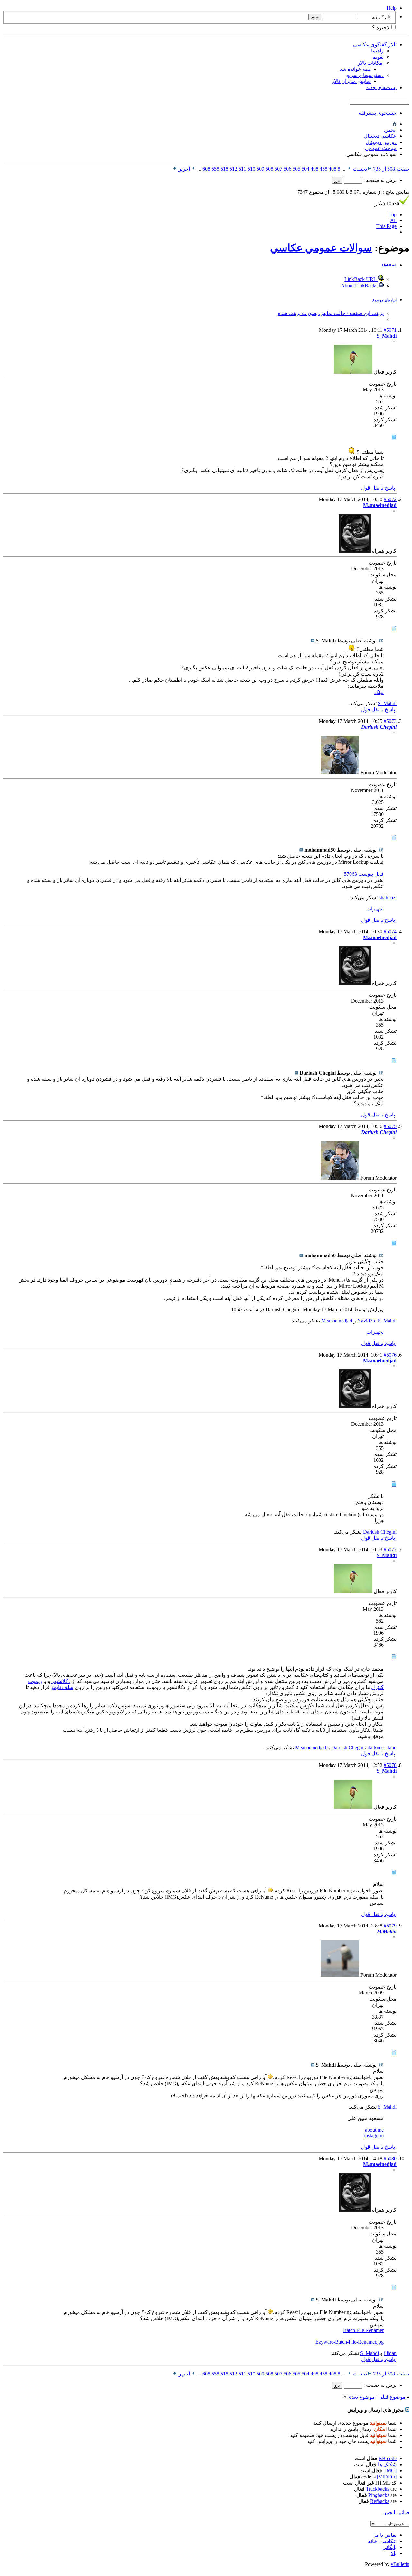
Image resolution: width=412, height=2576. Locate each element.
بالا (394, 2553)
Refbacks (380, 2501)
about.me (374, 2130)
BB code (388, 2458)
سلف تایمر (62, 1687)
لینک (379, 692)
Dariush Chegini (380, 1532)
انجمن (390, 130)
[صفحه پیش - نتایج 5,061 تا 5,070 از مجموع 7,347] (349, 169)
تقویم (378, 57)
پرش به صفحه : (379, 180)
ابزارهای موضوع (384, 300)
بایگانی (389, 2547)
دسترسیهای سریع (365, 75)
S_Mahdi (387, 703)
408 (332, 169)
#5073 (390, 721)
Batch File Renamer (363, 2330)
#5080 (390, 2158)
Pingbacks (379, 2495)
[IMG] (390, 2471)
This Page (386, 226)
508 (269, 169)
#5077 (390, 1549)
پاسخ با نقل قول (379, 488)
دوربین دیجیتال (381, 142)
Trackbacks (378, 2489)
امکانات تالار (371, 63)
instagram (374, 2136)
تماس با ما (385, 2535)
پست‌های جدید (381, 87)
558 (215, 169)
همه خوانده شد (355, 69)
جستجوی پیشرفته (378, 113)
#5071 (390, 330)
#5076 (390, 1355)
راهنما (377, 51)
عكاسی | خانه (382, 2541)
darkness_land (382, 1747)
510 (251, 169)
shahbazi (388, 897)
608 (206, 169)
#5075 (390, 1126)
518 (224, 169)
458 (323, 169)
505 (296, 169)
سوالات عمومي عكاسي (321, 248)
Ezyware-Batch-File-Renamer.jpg (350, 2342)
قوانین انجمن (396, 2512)
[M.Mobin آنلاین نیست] (340, 1975)
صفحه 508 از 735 (391, 169)
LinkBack (389, 265)
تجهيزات (375, 909)
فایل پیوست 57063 (364, 874)
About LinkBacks (360, 286)
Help (392, 8)
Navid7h (366, 1321)
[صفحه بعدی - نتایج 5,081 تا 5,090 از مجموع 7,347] (194, 169)
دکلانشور (61, 1681)
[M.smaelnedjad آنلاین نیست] (355, 551)
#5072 (390, 499)
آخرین (184, 169)
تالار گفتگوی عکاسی (375, 45)
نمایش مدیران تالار (351, 81)
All (393, 220)
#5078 (390, 1765)
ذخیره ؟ (381, 28)
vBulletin (400, 2564)
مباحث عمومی (381, 148)
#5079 (390, 1926)
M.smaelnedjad (337, 1321)
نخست (360, 169)
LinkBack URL (361, 279)
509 (260, 169)
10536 (387, 204)
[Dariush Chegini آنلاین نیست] (340, 773)
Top (393, 215)
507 (278, 169)
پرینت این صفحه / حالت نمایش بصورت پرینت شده (331, 313)
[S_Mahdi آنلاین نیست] (353, 372)
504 (305, 169)
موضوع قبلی (392, 2397)
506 (287, 169)
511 (242, 169)
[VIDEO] (387, 2477)
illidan (390, 2353)
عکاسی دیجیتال (380, 136)
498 (314, 169)
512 (233, 169)
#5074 (390, 932)
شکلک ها (387, 2464)
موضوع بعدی (361, 2397)
